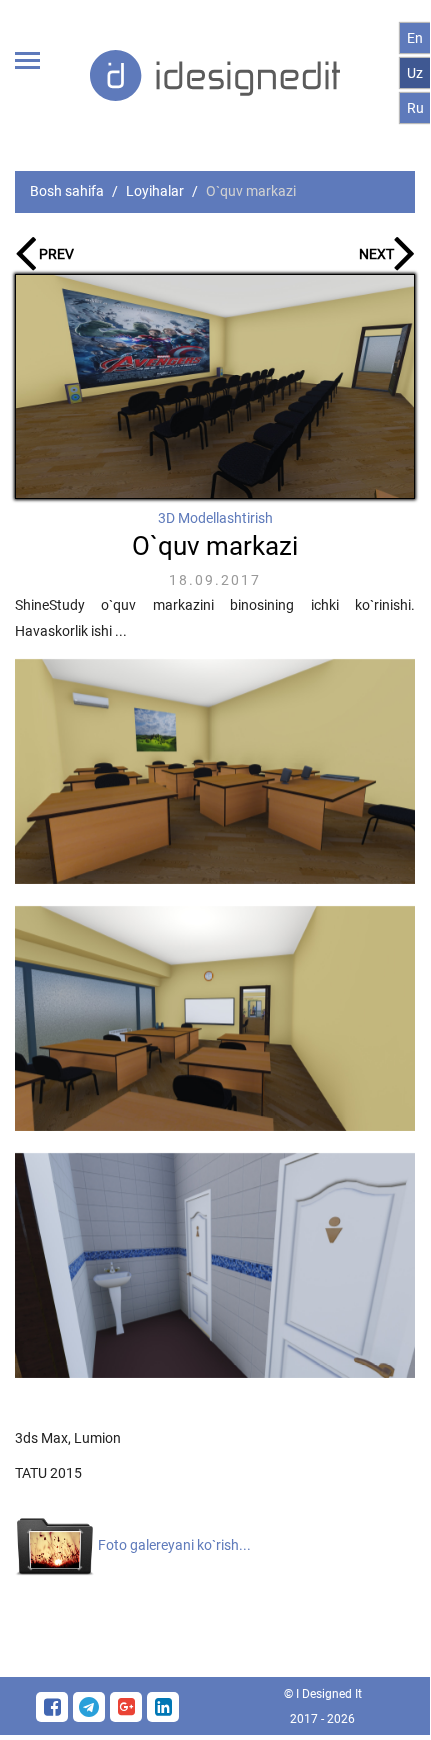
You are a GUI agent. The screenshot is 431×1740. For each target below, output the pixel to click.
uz (415, 73)
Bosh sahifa (67, 191)
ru (415, 108)
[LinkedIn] (163, 1707)
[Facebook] (54, 1707)
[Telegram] (91, 1707)
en (415, 38)
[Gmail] (128, 1707)
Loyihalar (155, 191)
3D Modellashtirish (215, 518)
